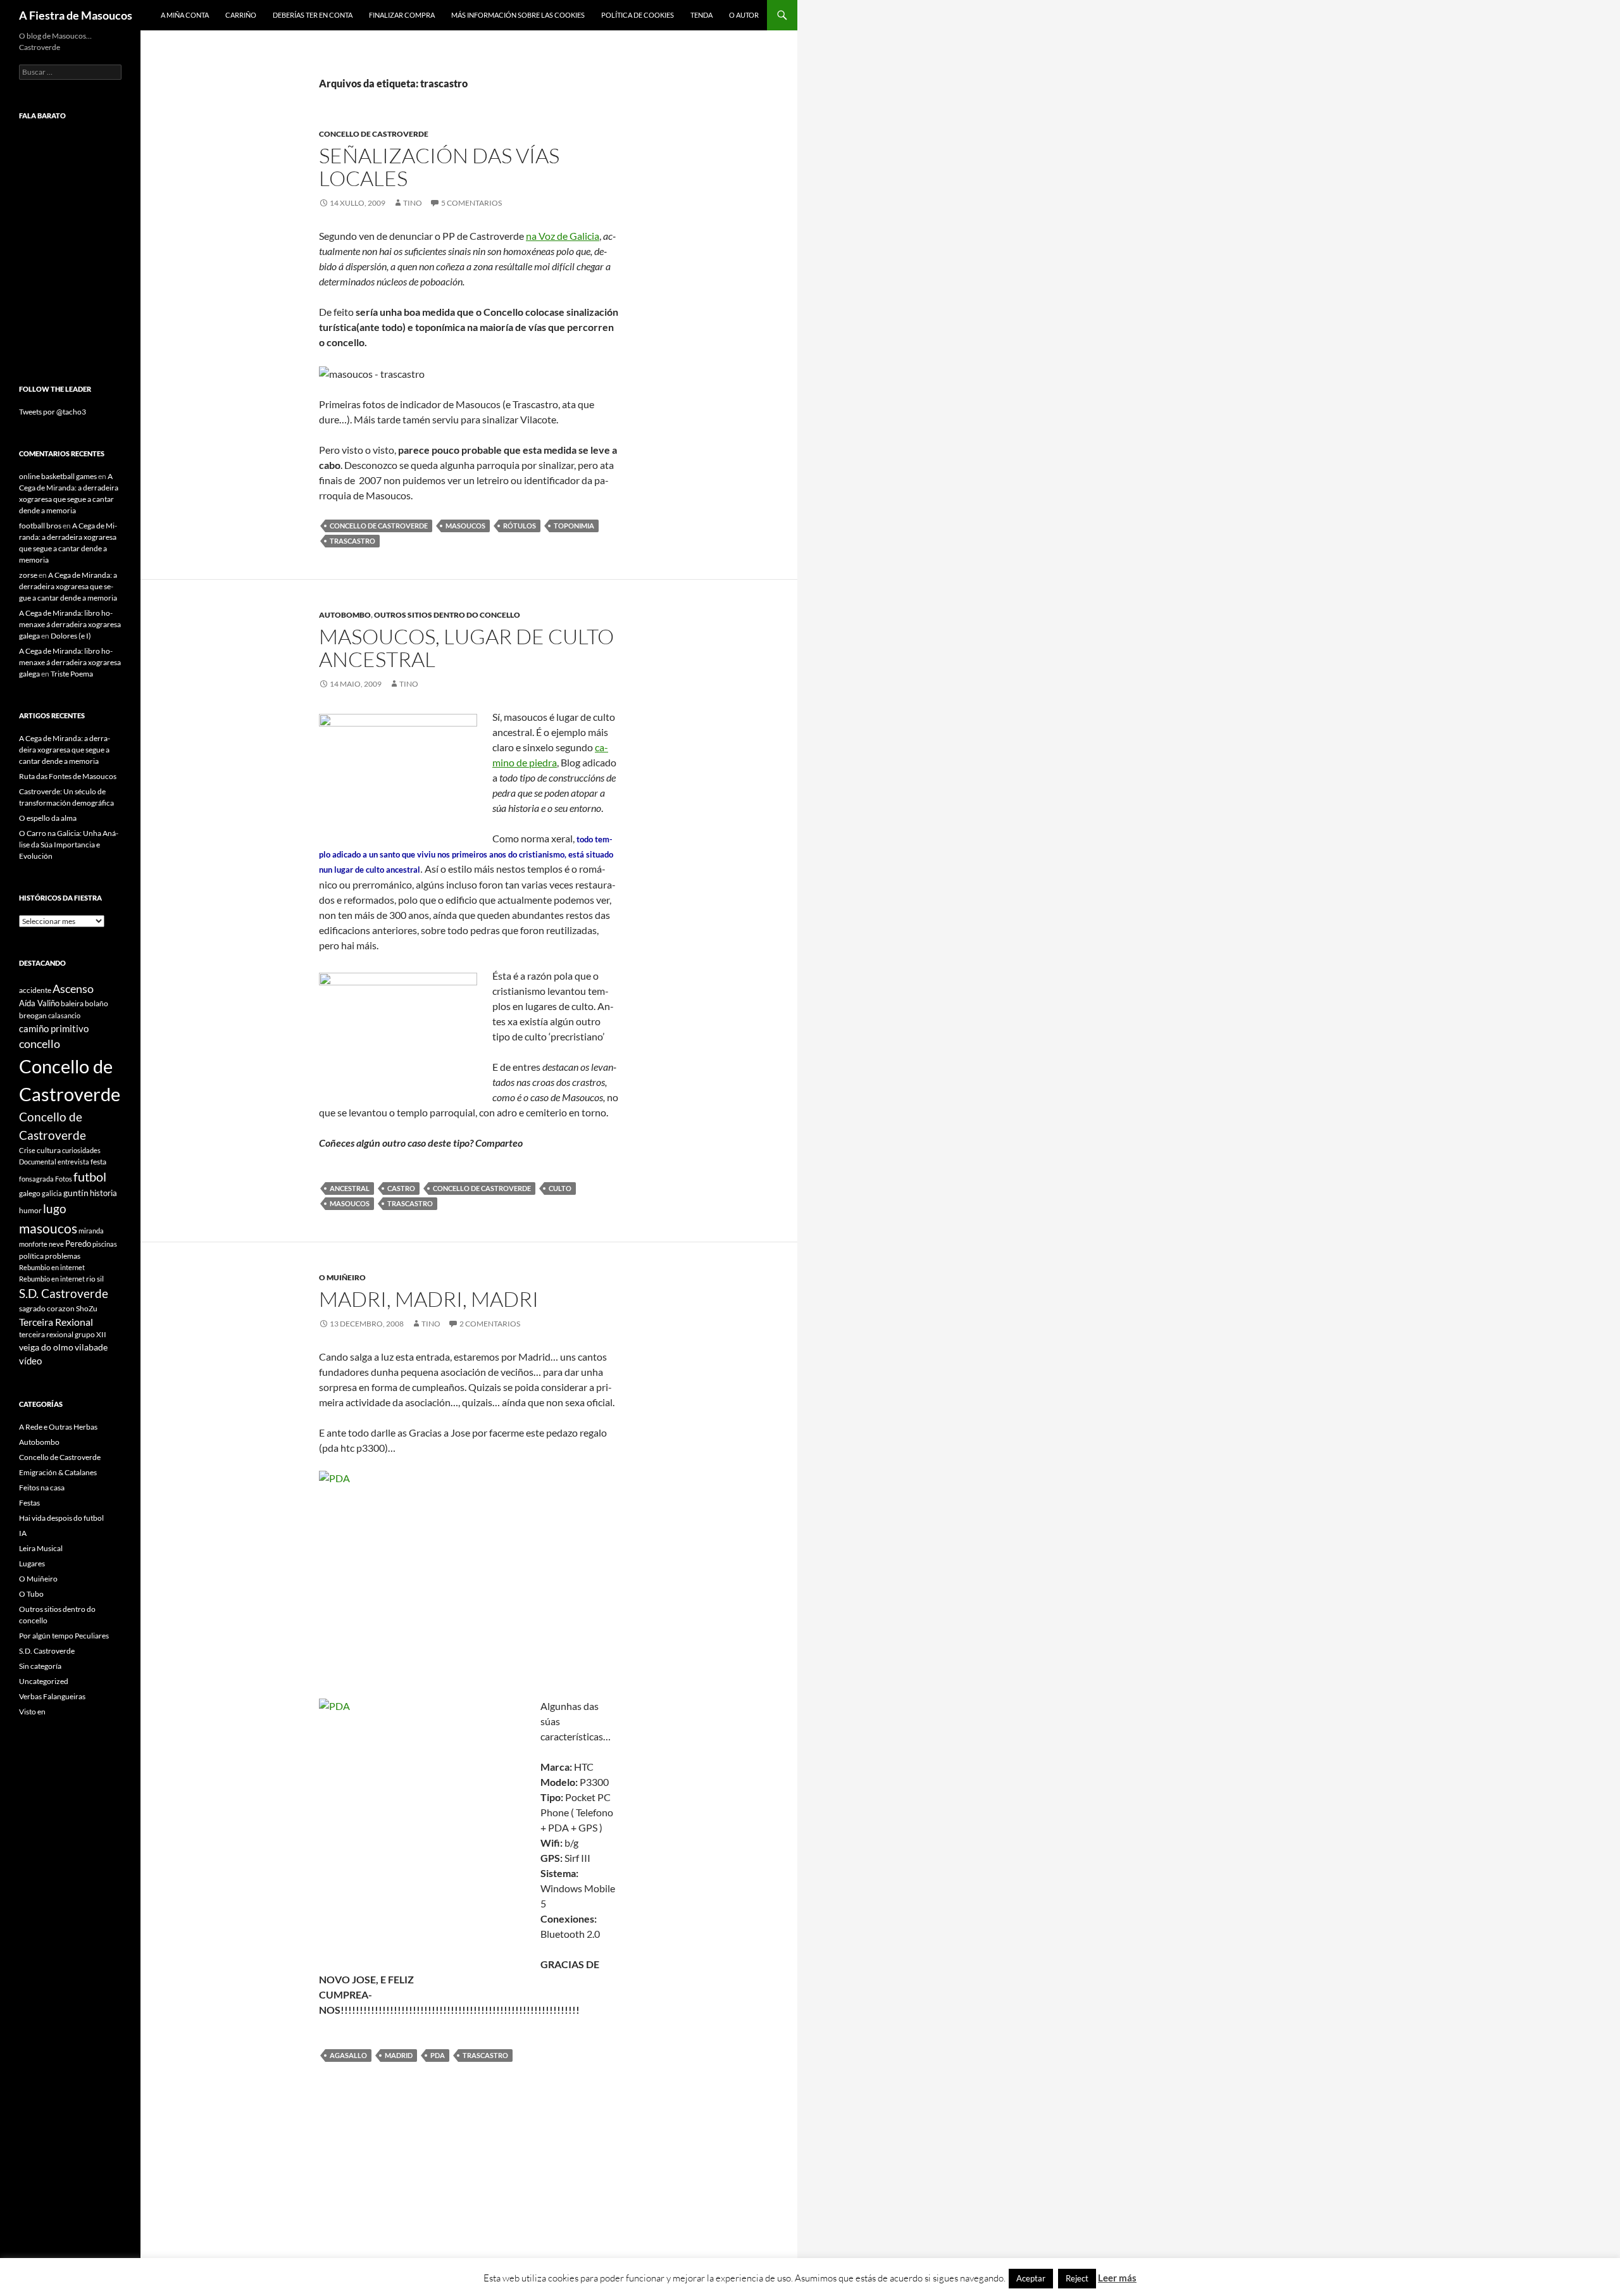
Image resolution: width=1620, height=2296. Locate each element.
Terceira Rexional (56, 1322)
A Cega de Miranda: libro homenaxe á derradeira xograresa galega (70, 624)
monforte (33, 1244)
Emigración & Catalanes (58, 1472)
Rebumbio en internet (52, 1267)
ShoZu (87, 1308)
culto (560, 1188)
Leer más (1117, 2278)
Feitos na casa (42, 1488)
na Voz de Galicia (563, 236)
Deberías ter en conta (313, 15)
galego (30, 1193)
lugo (55, 1208)
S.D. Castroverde (64, 1293)
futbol (90, 1177)
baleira (72, 1003)
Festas (29, 1503)
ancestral (350, 1188)
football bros (40, 526)
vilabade (91, 1347)
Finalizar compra (402, 15)
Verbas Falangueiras (52, 1696)
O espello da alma (48, 818)
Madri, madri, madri (429, 1299)
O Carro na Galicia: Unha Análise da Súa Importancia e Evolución (69, 845)
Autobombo (345, 615)
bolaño (97, 1003)
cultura (49, 1150)
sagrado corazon (47, 1308)
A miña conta (185, 15)
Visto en (32, 1712)
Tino (413, 203)
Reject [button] (1077, 2278)
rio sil (95, 1279)
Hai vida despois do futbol (61, 1518)
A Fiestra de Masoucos (76, 15)
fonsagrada (36, 1179)
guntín (76, 1193)
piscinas (105, 1244)
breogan (33, 1015)
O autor (744, 15)
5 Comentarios (471, 203)
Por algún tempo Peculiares (64, 1636)
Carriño (241, 15)
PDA (438, 2055)
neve (56, 1244)
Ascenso (73, 989)
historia (103, 1193)
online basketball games (58, 476)
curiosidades (81, 1150)
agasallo (348, 2055)
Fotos (64, 1179)
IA (23, 1533)
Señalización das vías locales (439, 167)
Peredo (78, 1244)
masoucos (465, 526)
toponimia (574, 526)
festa (98, 1162)
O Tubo (31, 1594)
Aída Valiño (39, 1003)
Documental (38, 1162)
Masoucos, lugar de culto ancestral (466, 648)
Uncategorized (44, 1681)
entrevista (73, 1162)
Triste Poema (72, 674)
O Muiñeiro (342, 1277)
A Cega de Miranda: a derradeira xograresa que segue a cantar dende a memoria (68, 586)
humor (30, 1210)
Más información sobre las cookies (518, 15)
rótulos (520, 526)
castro (401, 1188)
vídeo (30, 1361)
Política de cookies (638, 15)
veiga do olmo (46, 1347)
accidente (35, 990)
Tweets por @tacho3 (53, 412)
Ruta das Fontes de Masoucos (68, 776)
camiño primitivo (54, 1028)
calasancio (64, 1015)
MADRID (399, 2055)
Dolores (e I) (71, 636)
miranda (91, 1231)
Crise (27, 1150)
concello (40, 1044)
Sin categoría (40, 1666)
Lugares (32, 1563)
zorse (28, 575)
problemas (63, 1256)
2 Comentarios (490, 1324)
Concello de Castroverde (374, 134)
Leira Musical (41, 1548)
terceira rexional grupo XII (63, 1334)
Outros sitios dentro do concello (447, 615)
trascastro (352, 541)
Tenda (701, 15)
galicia (52, 1193)
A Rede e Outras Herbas (58, 1427)
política (31, 1256)
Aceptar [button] (1031, 2278)
